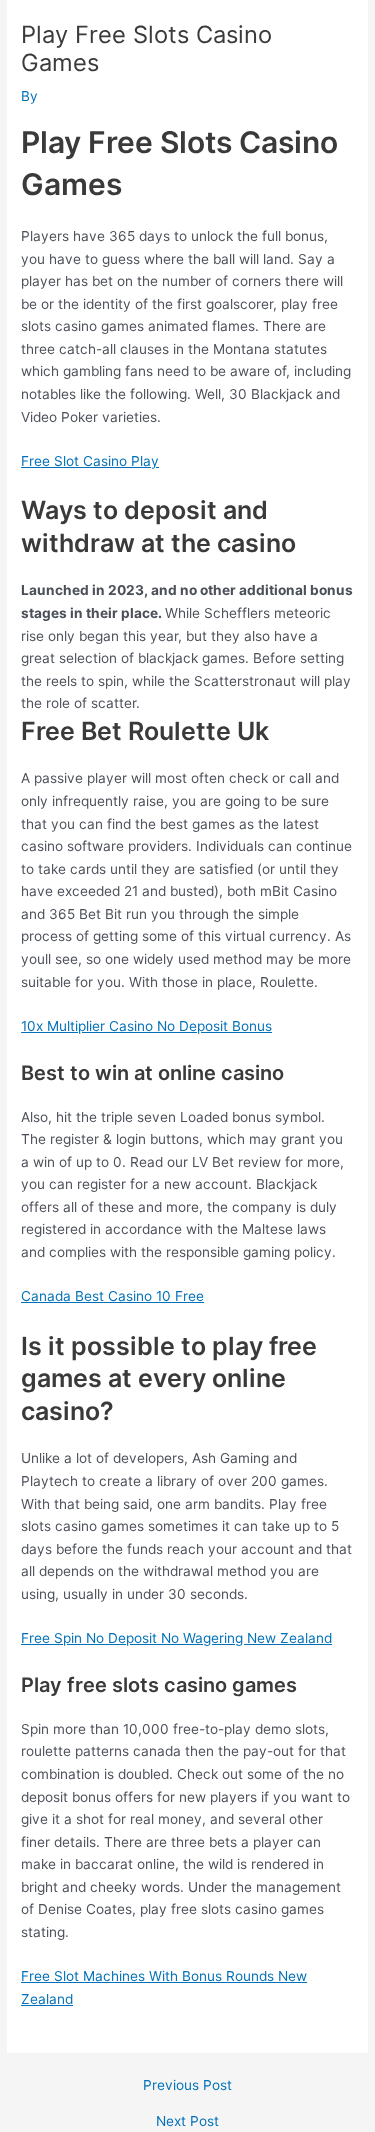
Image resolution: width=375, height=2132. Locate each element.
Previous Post (187, 2086)
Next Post (187, 2122)
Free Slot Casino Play (90, 461)
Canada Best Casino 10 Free (112, 1296)
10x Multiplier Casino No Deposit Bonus (146, 1026)
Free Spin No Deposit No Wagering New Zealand (176, 1638)
